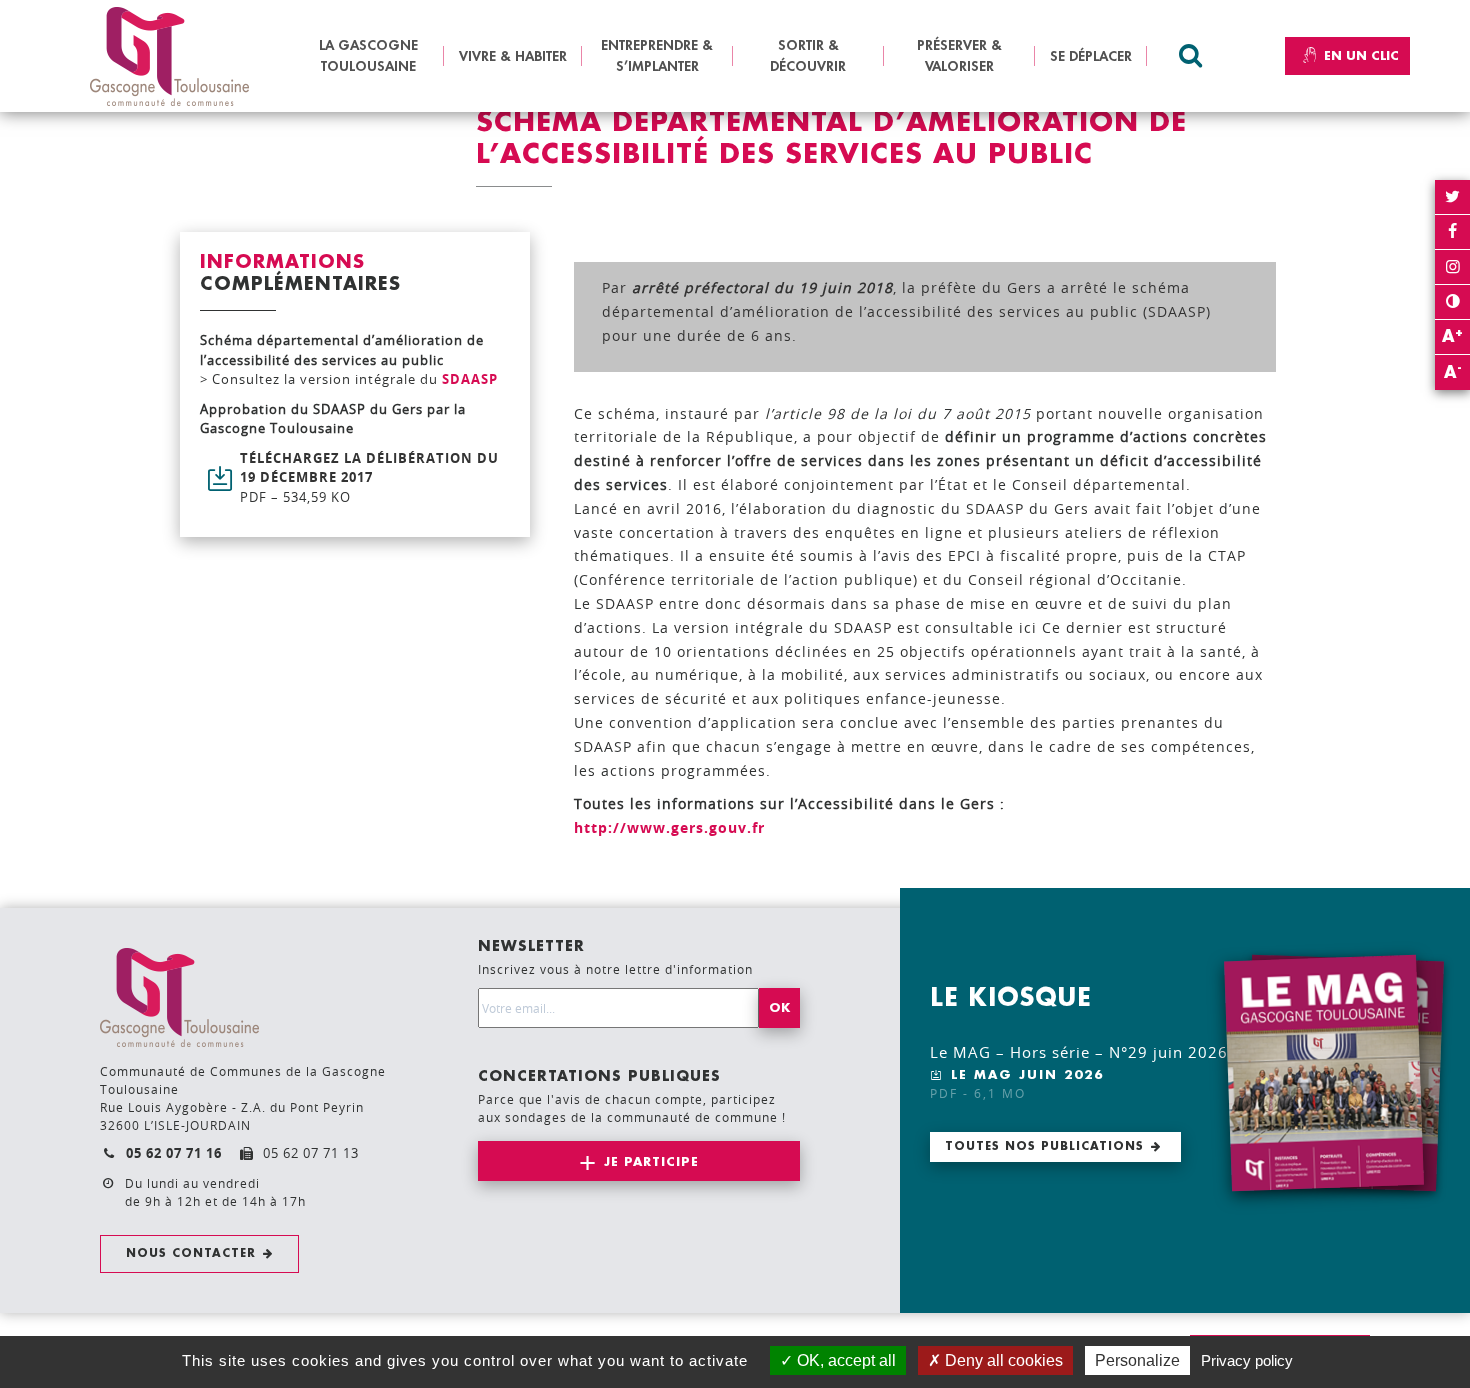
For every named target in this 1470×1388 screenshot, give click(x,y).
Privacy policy (1247, 1360)
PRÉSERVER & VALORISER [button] (959, 55)
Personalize (1137, 1360)
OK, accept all (844, 1360)
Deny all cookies (1002, 1360)
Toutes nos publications (1044, 1146)
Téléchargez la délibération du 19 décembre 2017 (369, 477)
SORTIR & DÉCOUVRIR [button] (808, 55)
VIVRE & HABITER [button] (513, 56)
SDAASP (470, 379)
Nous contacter (191, 1253)
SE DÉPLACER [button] (1091, 56)
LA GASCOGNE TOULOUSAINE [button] (368, 55)
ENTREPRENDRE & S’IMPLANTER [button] (657, 55)
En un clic (1361, 56)
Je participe (651, 1162)
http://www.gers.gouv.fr (669, 827)
